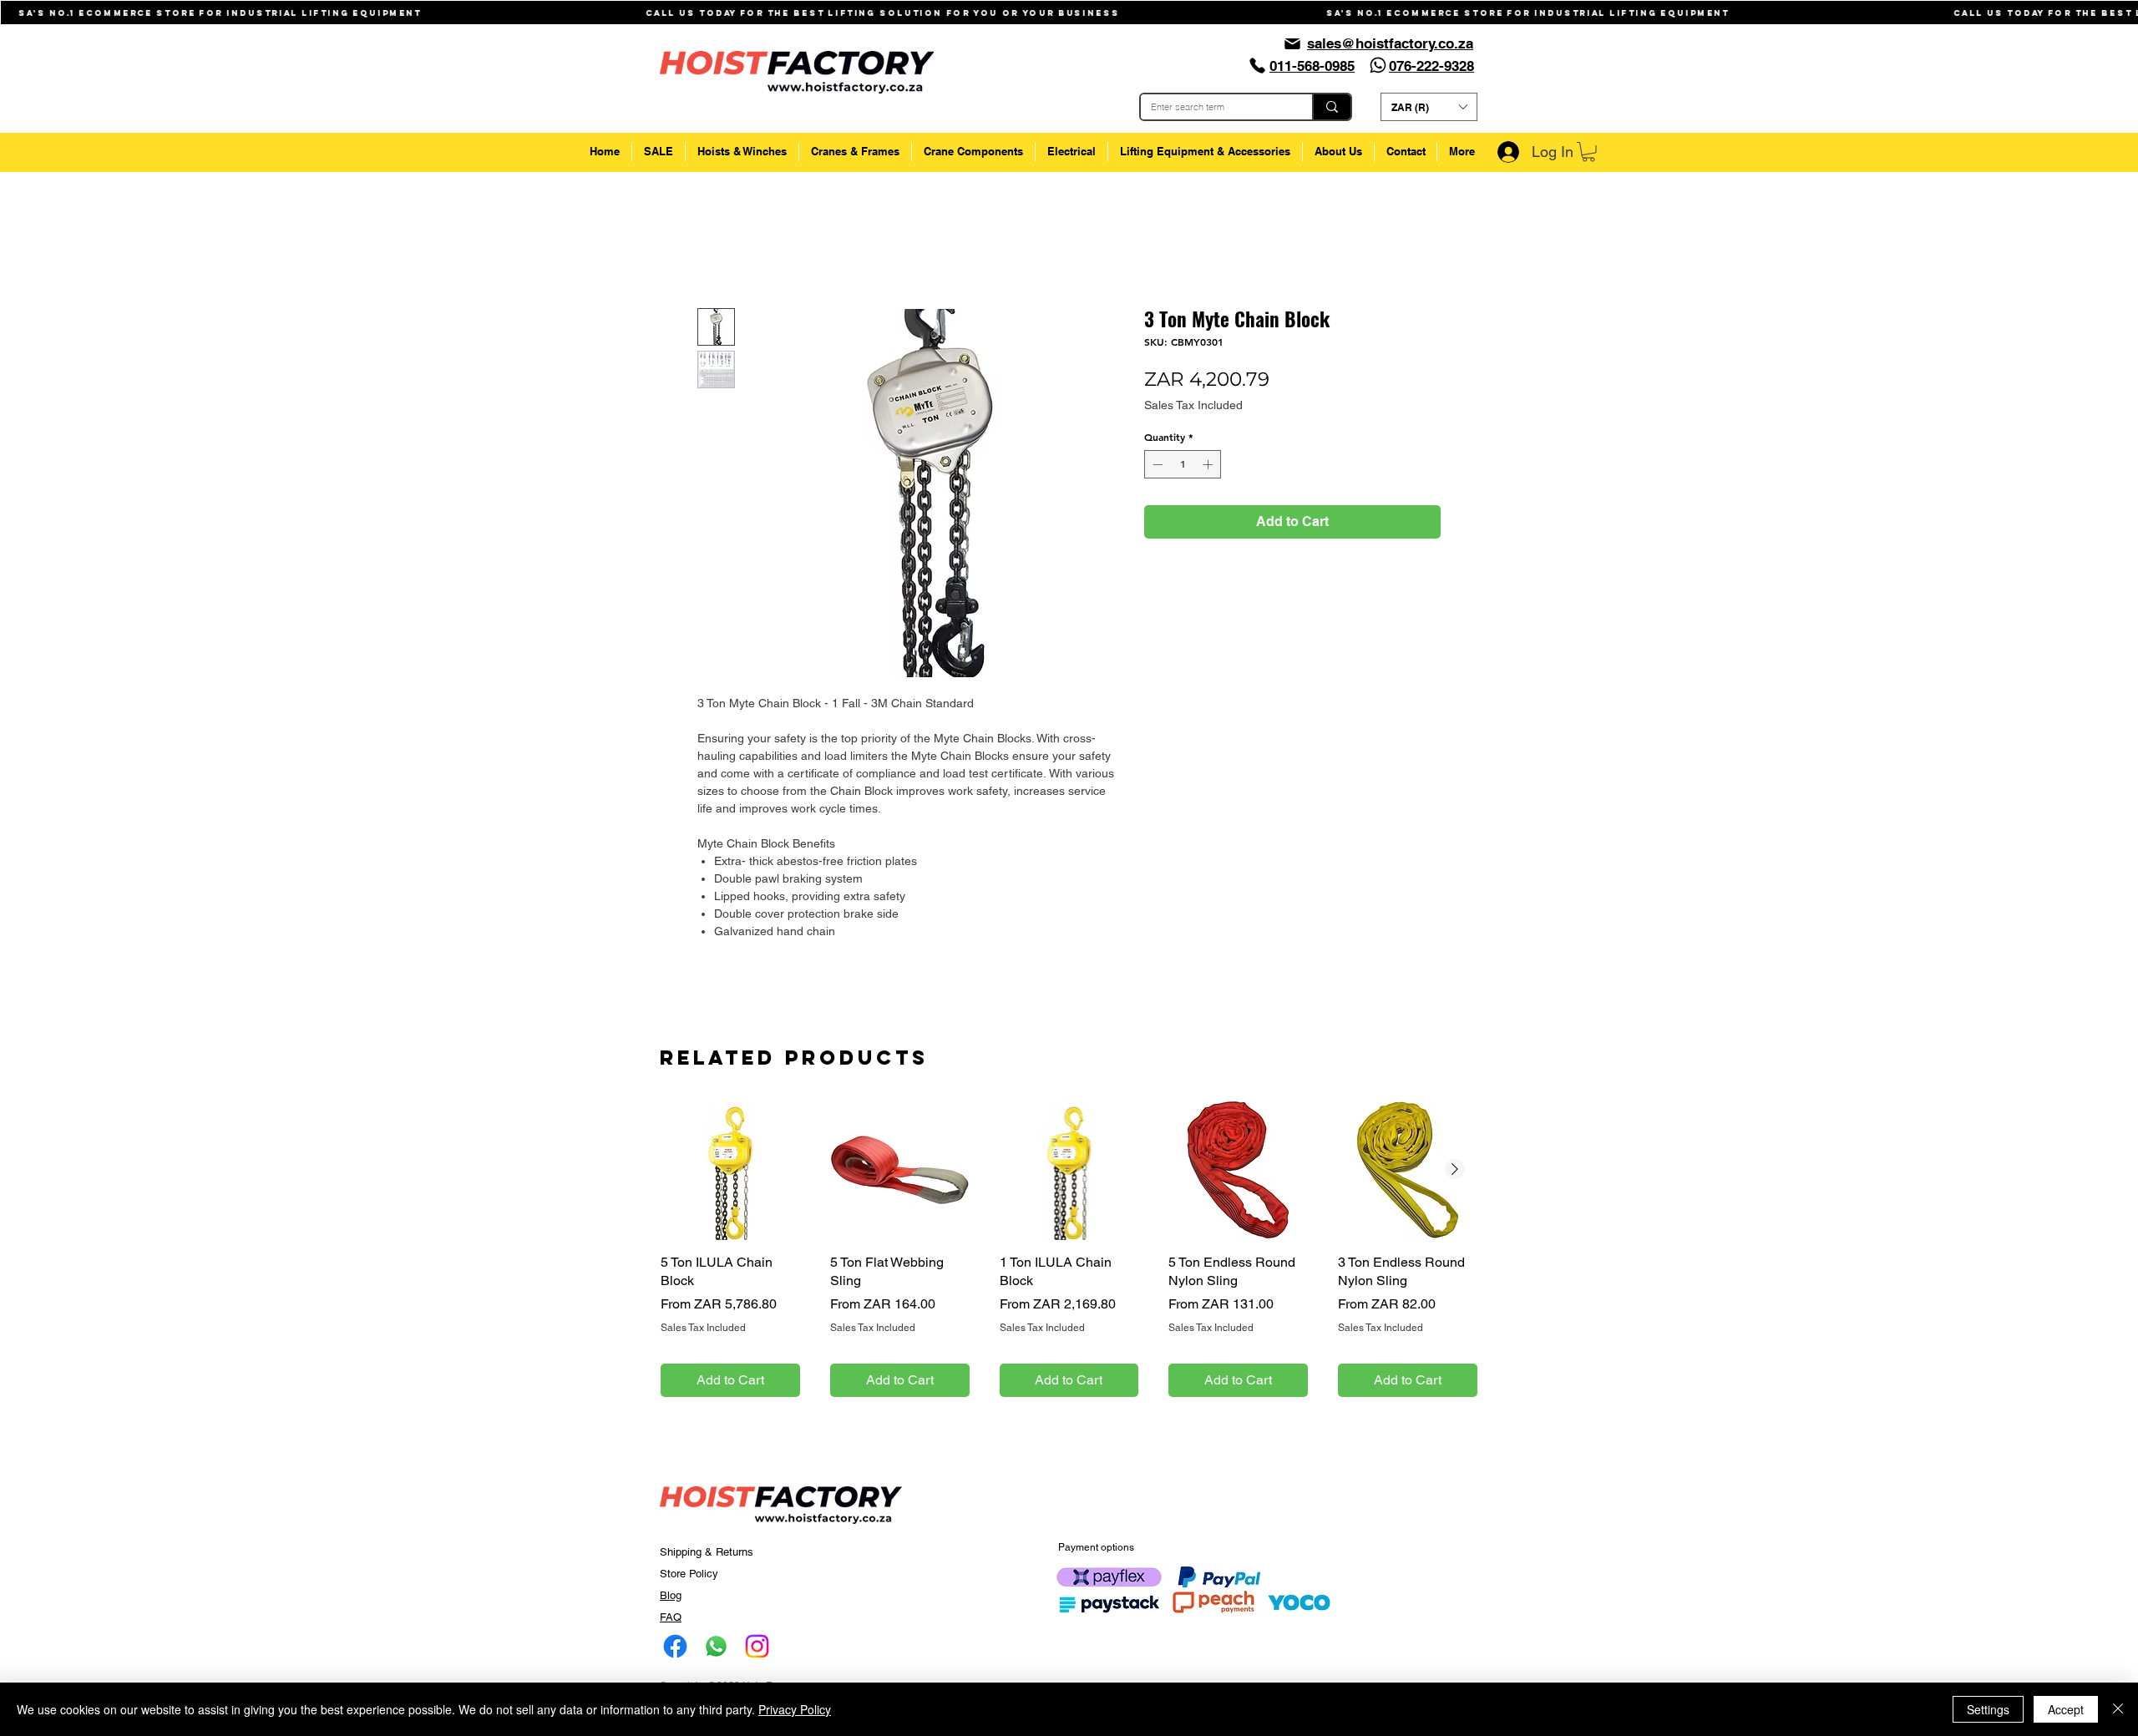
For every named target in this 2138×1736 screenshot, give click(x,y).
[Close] (2118, 1709)
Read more (727, 970)
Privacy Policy (795, 1709)
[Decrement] (1156, 468)
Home (715, 251)
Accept (2066, 1709)
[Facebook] (675, 1668)
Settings (1988, 1709)
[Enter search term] (1331, 107)
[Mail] (1292, 43)
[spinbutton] (1183, 468)
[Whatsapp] (1378, 65)
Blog (671, 1617)
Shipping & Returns (707, 1574)
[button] (1429, 107)
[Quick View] (730, 1192)
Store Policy (689, 1595)
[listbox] (1429, 107)
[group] (1069, 1270)
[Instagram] (757, 1668)
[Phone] (1257, 65)
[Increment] (1209, 468)
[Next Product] (1455, 1192)
